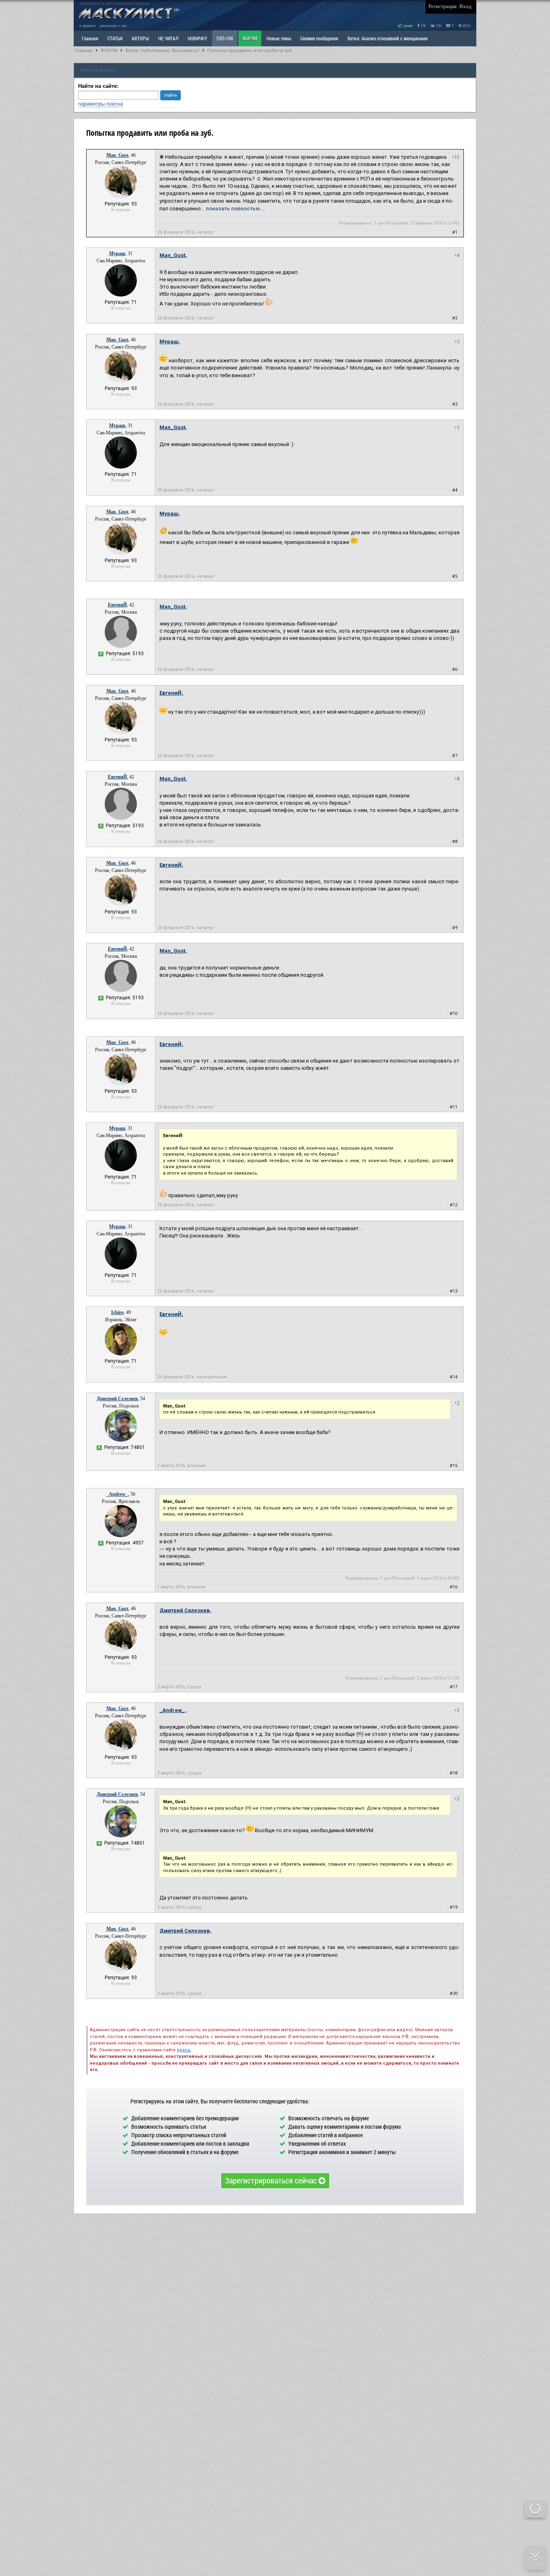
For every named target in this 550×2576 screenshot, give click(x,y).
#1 (455, 232)
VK (438, 26)
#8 (455, 842)
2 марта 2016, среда (179, 1687)
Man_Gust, (173, 255)
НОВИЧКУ (197, 38)
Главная (84, 51)
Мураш (117, 253)
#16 (454, 1587)
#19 (454, 1907)
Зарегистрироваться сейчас (272, 2180)
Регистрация (442, 6)
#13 (454, 1291)
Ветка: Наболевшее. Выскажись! (162, 51)
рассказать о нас (113, 26)
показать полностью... (235, 209)
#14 (454, 1377)
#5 (455, 576)
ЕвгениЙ (117, 605)
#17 (454, 1687)
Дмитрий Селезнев (117, 1399)
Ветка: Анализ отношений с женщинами (388, 38)
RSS (466, 26)
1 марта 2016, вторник (182, 1466)
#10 (454, 1014)
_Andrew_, (173, 1710)
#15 (454, 1466)
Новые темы (279, 38)
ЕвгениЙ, (171, 693)
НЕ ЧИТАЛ (168, 38)
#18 (454, 1773)
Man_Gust (117, 155)
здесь (184, 2050)
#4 (455, 490)
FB (423, 26)
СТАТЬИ (115, 38)
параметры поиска (100, 104)
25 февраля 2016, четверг (186, 232)
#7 (455, 756)
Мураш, (170, 341)
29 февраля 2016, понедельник (192, 1377)
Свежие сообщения (319, 38)
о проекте (87, 26)
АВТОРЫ (140, 38)
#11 (454, 1107)
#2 (455, 318)
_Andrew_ (117, 1494)
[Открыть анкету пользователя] (121, 197)
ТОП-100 (225, 38)
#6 (455, 669)
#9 (455, 928)
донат (407, 26)
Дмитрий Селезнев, (185, 1610)
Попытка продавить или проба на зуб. (250, 51)
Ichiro (117, 1312)
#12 (454, 1205)
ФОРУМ (250, 38)
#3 (455, 404)
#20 (454, 1994)
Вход (465, 6)
